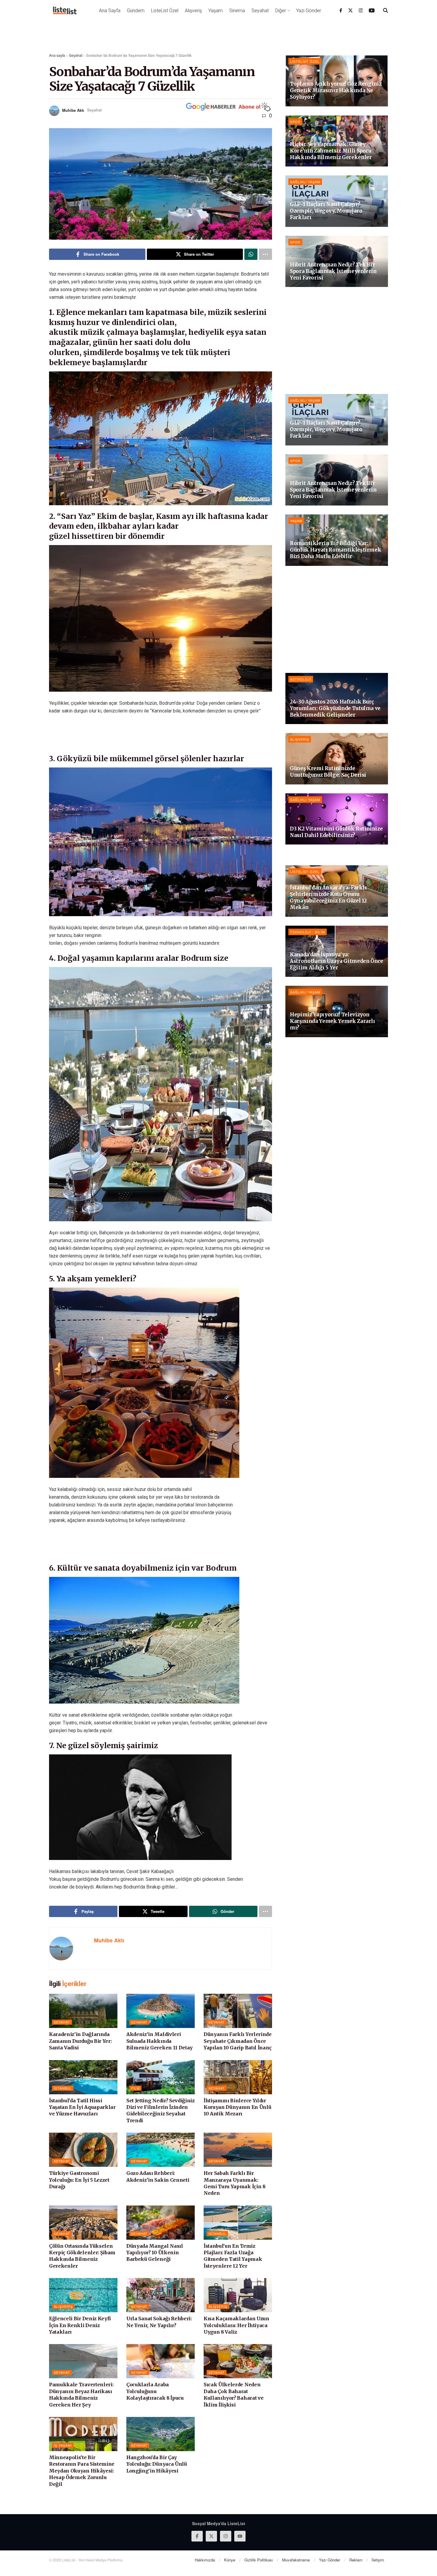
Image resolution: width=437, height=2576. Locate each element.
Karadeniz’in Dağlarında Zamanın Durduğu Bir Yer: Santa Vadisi (80, 2041)
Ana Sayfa (110, 11)
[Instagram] (361, 10)
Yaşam (216, 11)
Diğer (281, 11)
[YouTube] (372, 10)
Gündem (136, 11)
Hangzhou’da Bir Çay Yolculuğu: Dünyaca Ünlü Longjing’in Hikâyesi (157, 2464)
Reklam (356, 2560)
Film (135, 2088)
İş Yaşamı (63, 2445)
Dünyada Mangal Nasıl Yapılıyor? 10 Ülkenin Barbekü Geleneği (155, 2253)
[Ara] (386, 10)
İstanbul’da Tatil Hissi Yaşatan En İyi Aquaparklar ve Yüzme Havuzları (82, 2107)
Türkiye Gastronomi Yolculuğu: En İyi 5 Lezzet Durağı (79, 2180)
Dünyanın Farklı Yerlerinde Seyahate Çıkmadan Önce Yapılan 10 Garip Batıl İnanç (238, 2041)
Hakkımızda (205, 2560)
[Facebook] (341, 10)
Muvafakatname (296, 2560)
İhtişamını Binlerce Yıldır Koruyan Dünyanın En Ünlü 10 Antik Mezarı (237, 2107)
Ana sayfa (57, 55)
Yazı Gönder (309, 11)
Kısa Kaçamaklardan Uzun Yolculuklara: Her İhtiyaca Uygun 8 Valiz (236, 2325)
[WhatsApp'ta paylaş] (251, 254)
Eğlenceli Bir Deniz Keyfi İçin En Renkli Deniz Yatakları (80, 2325)
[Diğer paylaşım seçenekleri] (265, 254)
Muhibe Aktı (73, 110)
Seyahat (260, 11)
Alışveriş (193, 11)
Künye (230, 2560)
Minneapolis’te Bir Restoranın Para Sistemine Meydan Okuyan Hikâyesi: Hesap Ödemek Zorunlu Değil (82, 2471)
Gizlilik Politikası (259, 2560)
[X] (350, 10)
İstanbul (63, 2088)
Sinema (237, 11)
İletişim (378, 2560)
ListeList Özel (165, 11)
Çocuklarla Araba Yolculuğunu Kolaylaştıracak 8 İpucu (155, 2391)
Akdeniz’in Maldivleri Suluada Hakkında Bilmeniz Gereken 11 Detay (159, 2041)
